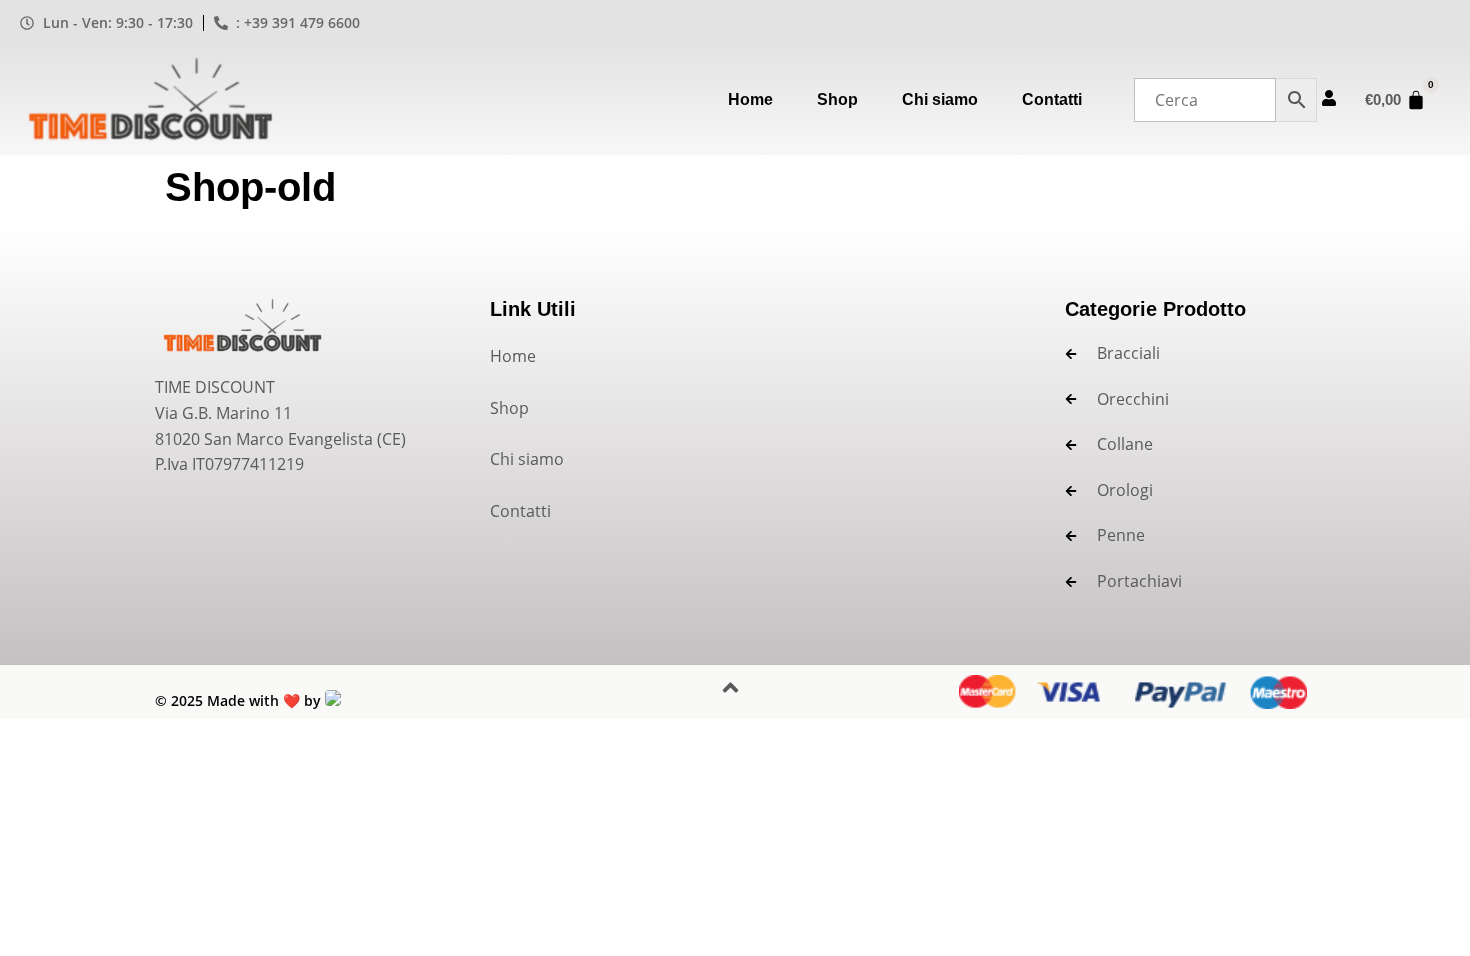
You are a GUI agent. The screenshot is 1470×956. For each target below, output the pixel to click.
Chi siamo (940, 99)
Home (750, 99)
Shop (837, 99)
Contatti (1052, 99)
